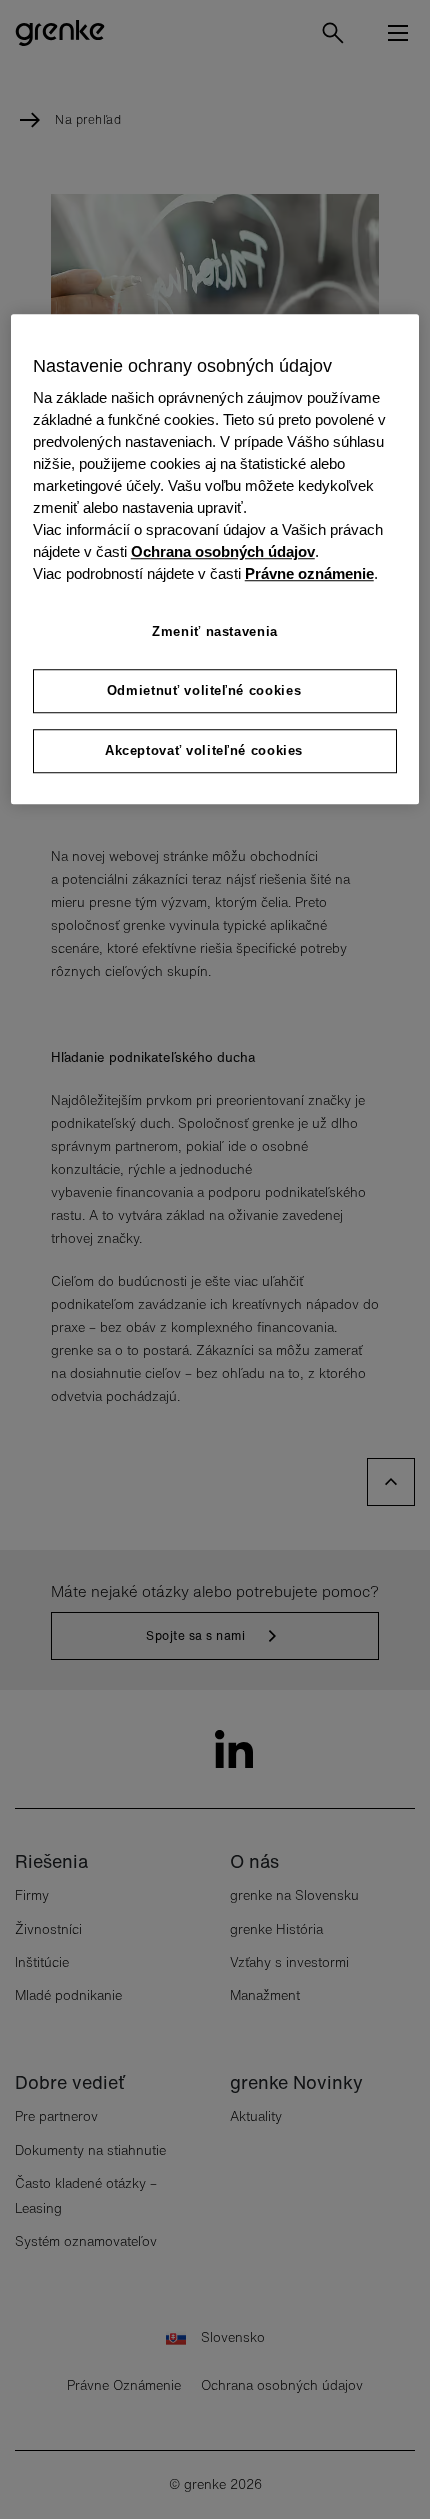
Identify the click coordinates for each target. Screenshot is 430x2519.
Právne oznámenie (309, 574)
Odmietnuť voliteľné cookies (204, 690)
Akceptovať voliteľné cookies (204, 750)
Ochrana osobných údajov (223, 552)
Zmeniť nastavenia (215, 631)
